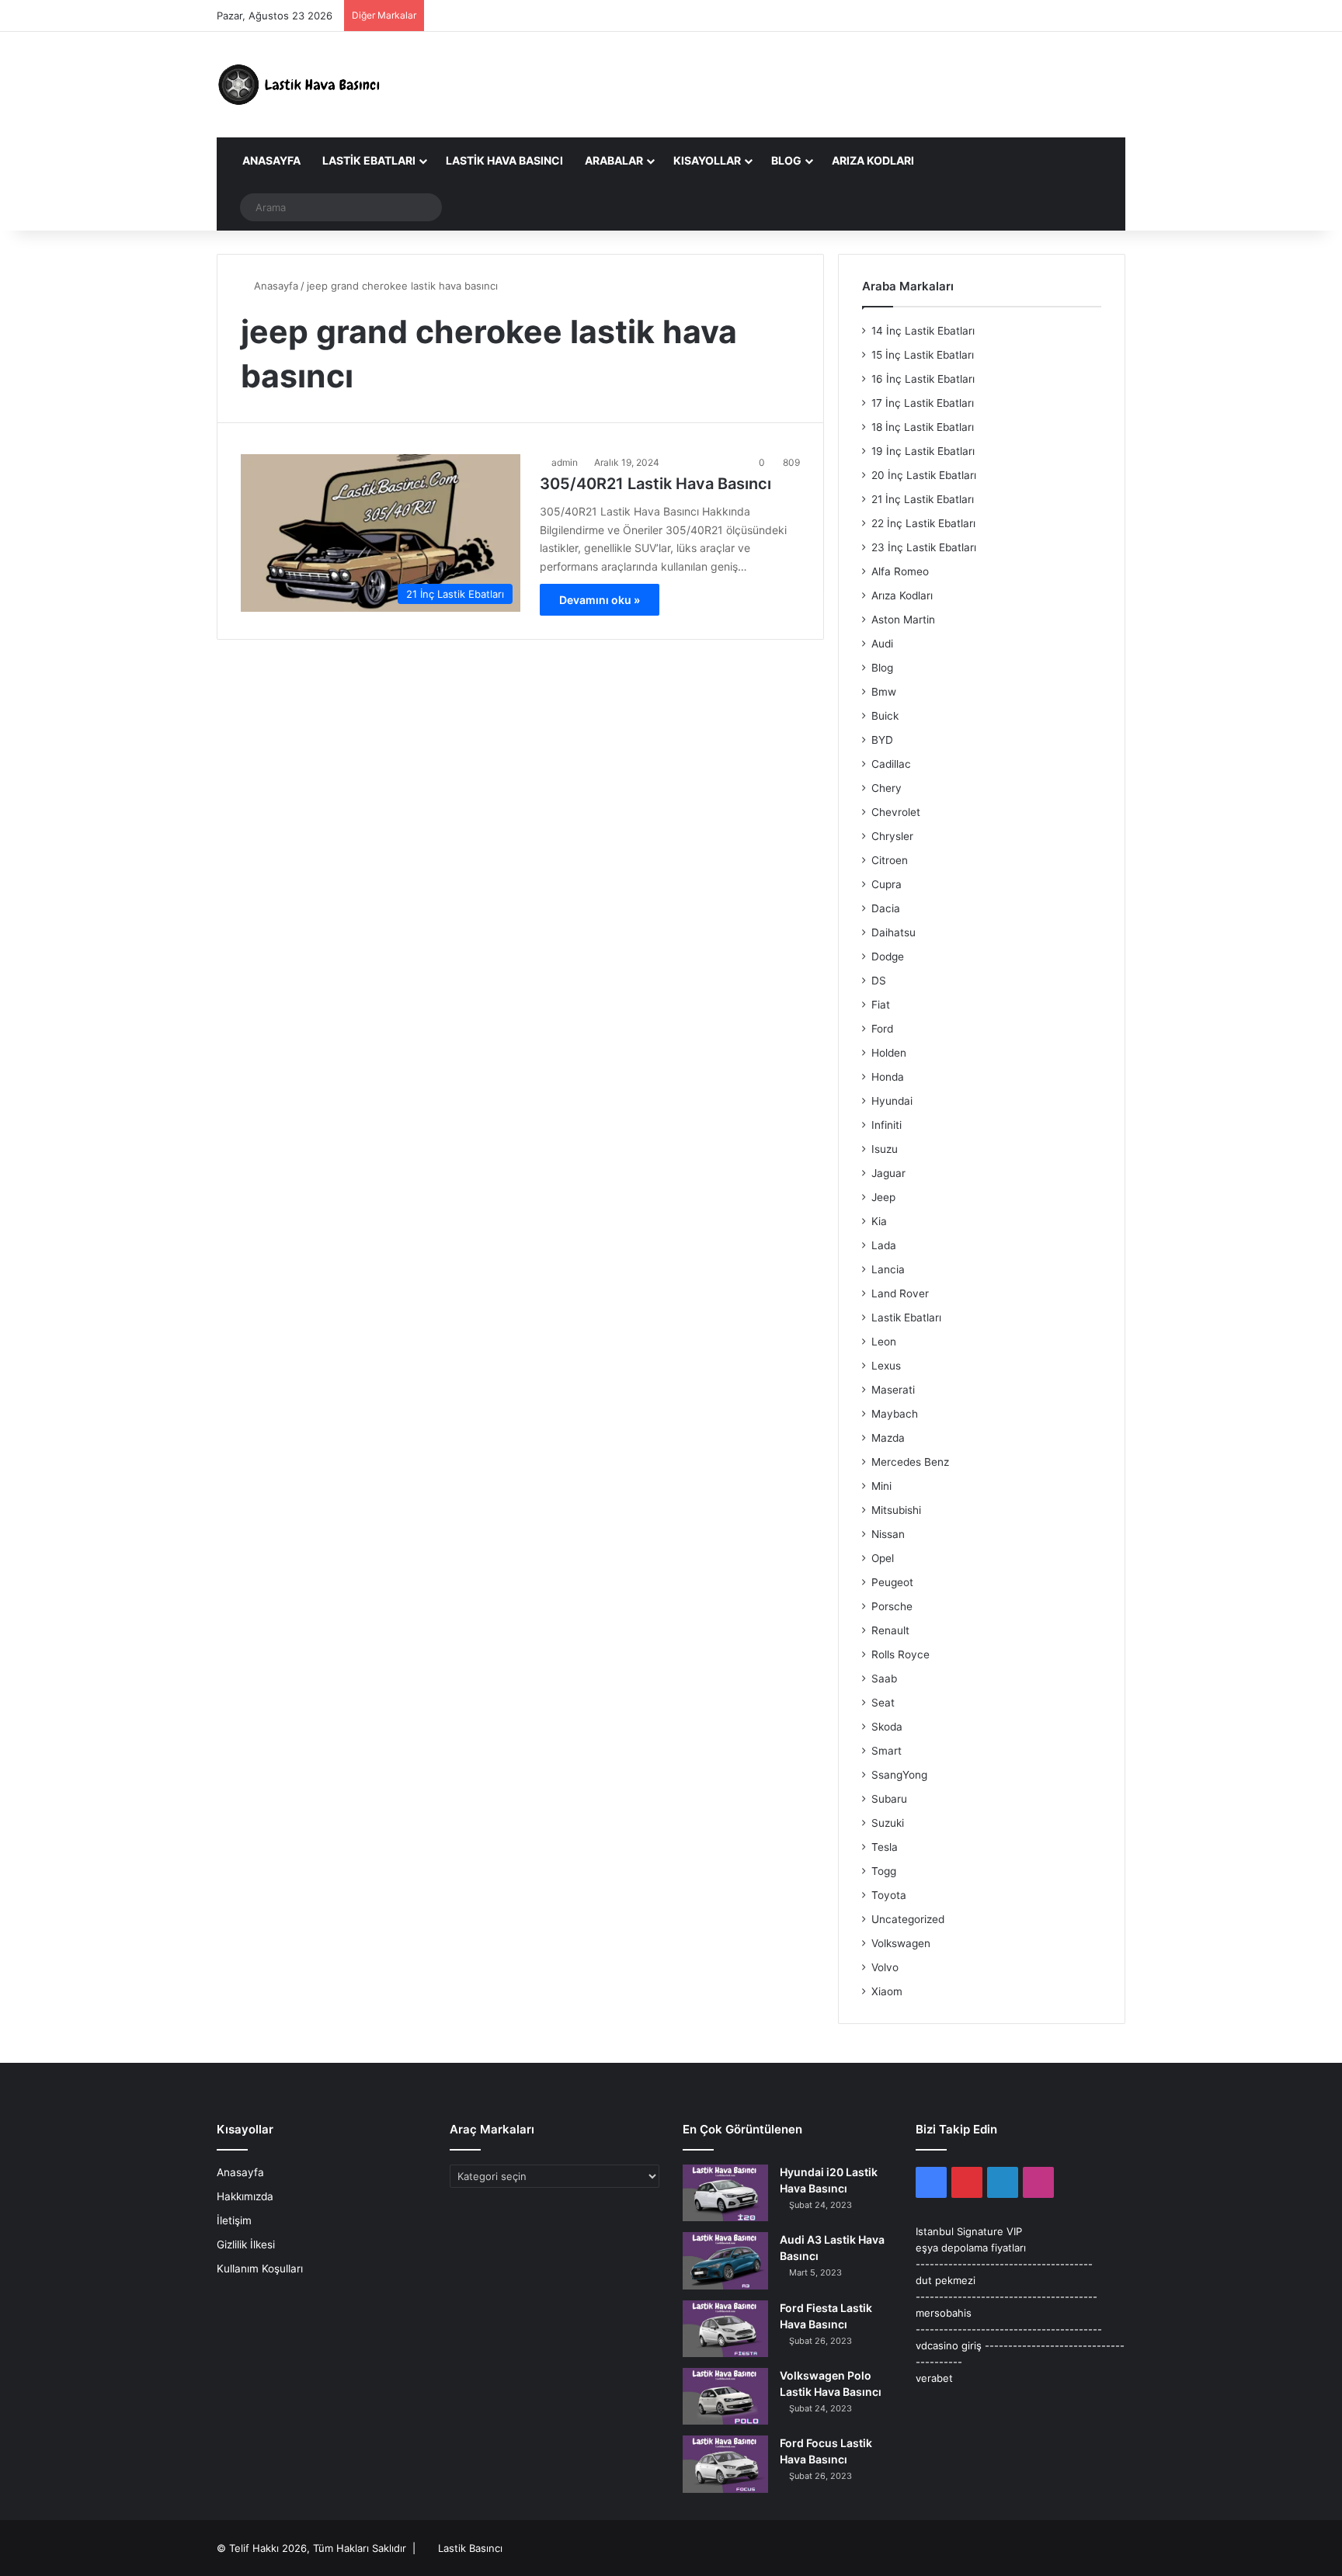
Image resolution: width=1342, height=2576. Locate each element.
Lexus (886, 1366)
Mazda (888, 1438)
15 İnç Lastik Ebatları (923, 355)
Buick (885, 716)
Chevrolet (896, 812)
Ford (882, 1029)
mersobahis (944, 2313)
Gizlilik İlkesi (246, 2244)
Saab (884, 1679)
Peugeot (892, 1582)
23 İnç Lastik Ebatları (924, 547)
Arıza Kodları (873, 160)
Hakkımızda (245, 2196)
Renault (890, 1630)
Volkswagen (901, 1943)
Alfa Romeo (900, 571)
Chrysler (892, 836)
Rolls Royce (900, 1654)
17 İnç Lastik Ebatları (923, 403)
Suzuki (888, 1823)
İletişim (234, 2220)
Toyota (889, 1895)
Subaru (889, 1799)
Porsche (892, 1606)
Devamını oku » (600, 600)
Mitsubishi (896, 1510)
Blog (786, 160)
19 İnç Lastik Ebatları (923, 451)
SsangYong (899, 1775)
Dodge (888, 956)
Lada (884, 1245)
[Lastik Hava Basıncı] (302, 85)
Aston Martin (903, 620)
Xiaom (887, 1991)
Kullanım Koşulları (260, 2269)
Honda (888, 1077)
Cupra (887, 884)
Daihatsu (894, 932)
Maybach (895, 1414)
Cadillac (891, 764)
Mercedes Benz (910, 1462)
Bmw (884, 692)
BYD (882, 740)
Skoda (887, 1727)
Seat (883, 1703)
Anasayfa (270, 160)
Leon (884, 1342)
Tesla (885, 1847)
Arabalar (614, 160)
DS (879, 981)
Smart (887, 1751)
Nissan (888, 1534)
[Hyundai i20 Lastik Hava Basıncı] (725, 2193)
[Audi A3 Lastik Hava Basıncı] (725, 2260)
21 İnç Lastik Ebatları (923, 499)
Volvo (885, 1967)
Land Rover (900, 1293)
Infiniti (887, 1125)
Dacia (886, 908)
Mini (881, 1486)
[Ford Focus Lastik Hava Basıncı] (725, 2464)
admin (565, 462)
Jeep (883, 1197)
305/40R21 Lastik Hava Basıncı (655, 484)
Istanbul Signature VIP (969, 2231)
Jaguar (888, 1173)
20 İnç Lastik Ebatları (924, 475)
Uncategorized (908, 1919)
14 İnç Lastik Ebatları (923, 331)
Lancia (888, 1269)
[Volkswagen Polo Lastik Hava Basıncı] (725, 2396)
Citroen (890, 860)
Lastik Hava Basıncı (504, 160)
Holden (889, 1053)
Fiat (881, 1005)
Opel (883, 1558)
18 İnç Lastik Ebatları (923, 427)
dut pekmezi (946, 2280)
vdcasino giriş (949, 2345)
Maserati (893, 1390)
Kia (879, 1221)
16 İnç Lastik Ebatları (923, 379)
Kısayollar (707, 160)
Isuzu (885, 1149)
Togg (884, 1871)
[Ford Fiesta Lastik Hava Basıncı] (725, 2329)
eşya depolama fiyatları (971, 2248)
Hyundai (892, 1101)
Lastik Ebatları (369, 160)
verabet (934, 2378)
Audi (882, 644)
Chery (887, 788)
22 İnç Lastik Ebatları (923, 523)
